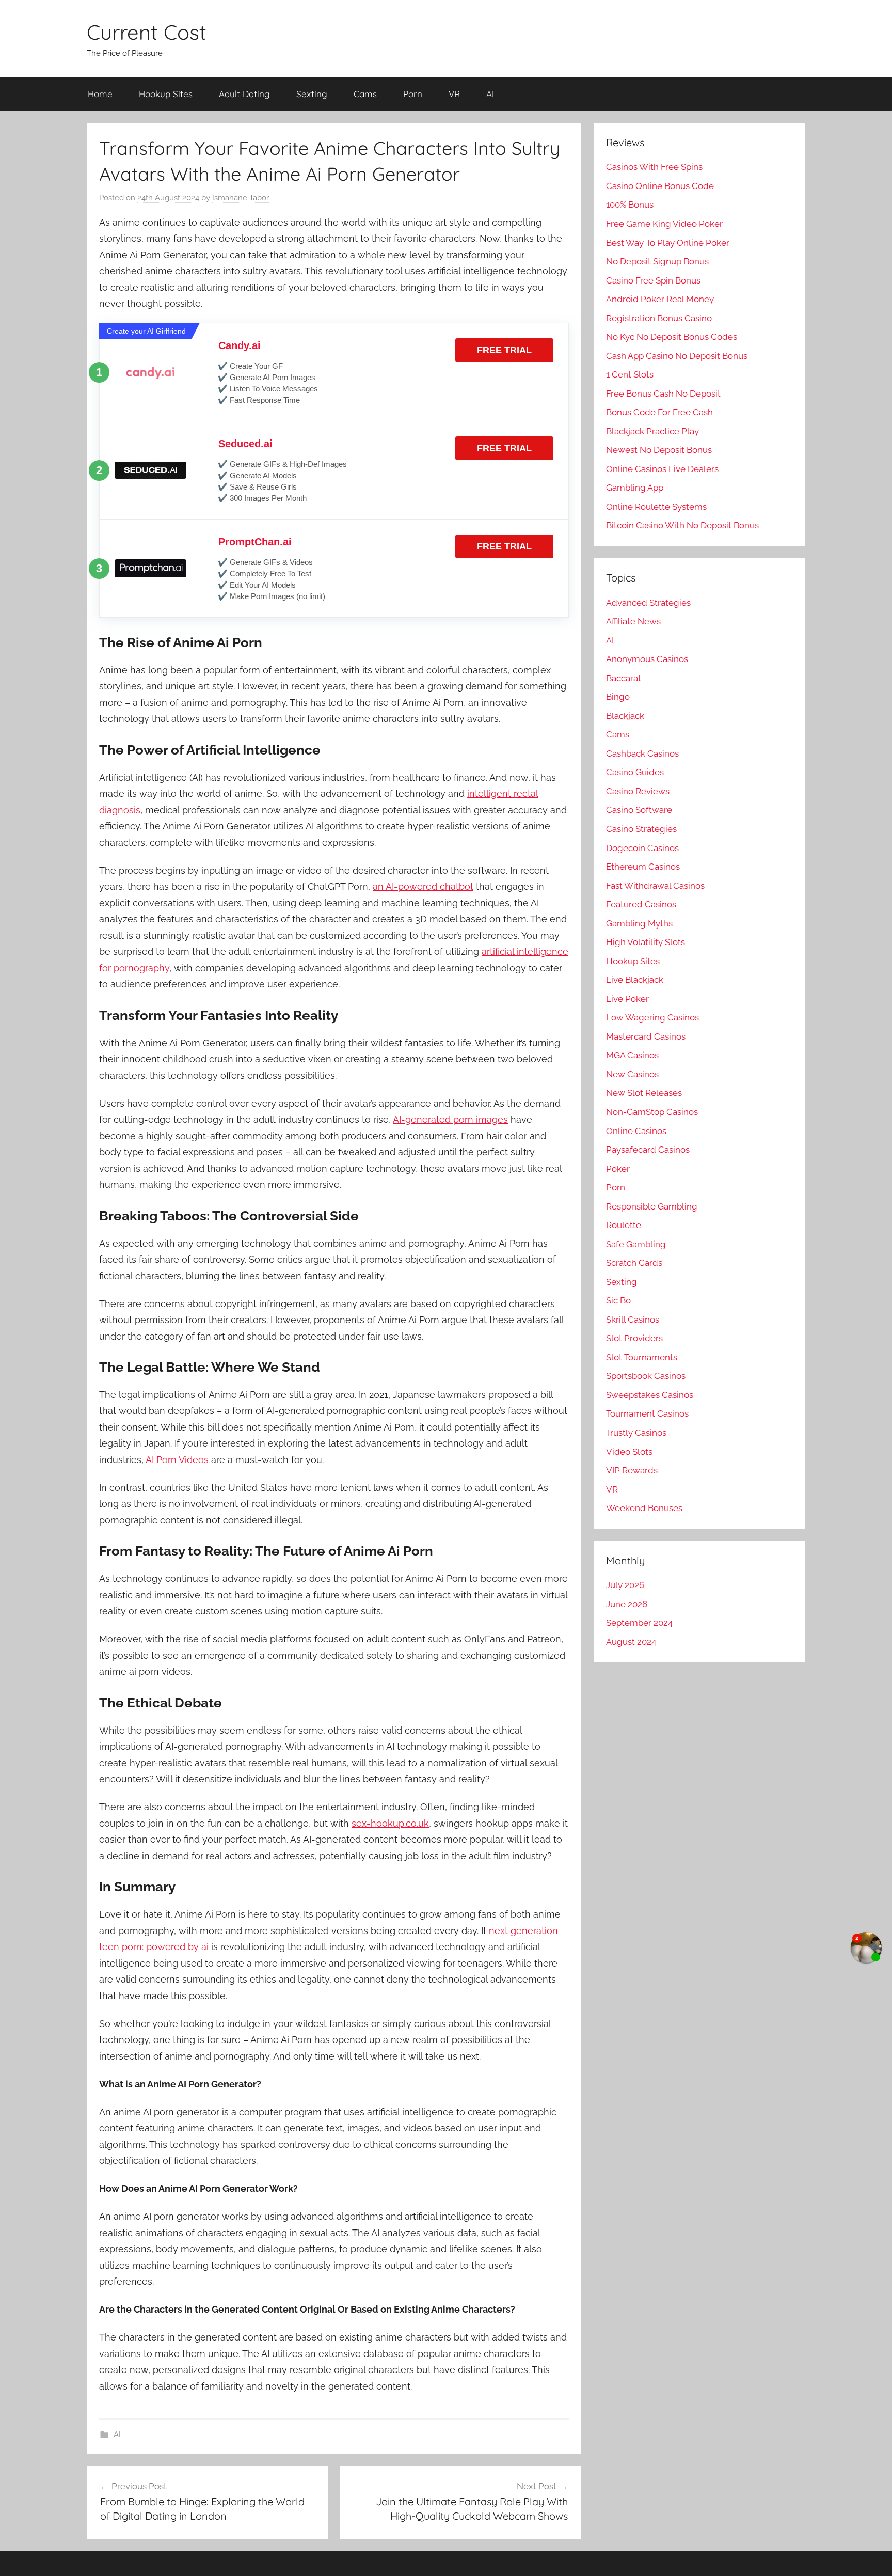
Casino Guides (635, 772)
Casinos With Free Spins (654, 167)
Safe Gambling (636, 1244)
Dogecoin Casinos (642, 848)
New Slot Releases (644, 1093)
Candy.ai (240, 345)
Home (100, 94)
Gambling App (635, 488)
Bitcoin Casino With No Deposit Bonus (682, 525)
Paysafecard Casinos (648, 1150)
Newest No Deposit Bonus (659, 450)
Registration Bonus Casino (659, 318)
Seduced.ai (245, 444)
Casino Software (639, 810)
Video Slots (629, 1452)
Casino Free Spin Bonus (653, 280)
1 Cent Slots (630, 374)
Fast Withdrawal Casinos (655, 886)
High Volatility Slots (646, 942)
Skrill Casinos (633, 1320)
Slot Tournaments (642, 1357)
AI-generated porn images (450, 1119)
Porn (413, 94)
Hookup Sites (166, 94)
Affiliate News (633, 621)
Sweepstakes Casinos (650, 1395)
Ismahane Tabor (241, 198)
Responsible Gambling (652, 1206)
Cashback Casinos (642, 753)
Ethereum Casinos (643, 867)
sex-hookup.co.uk (390, 1823)
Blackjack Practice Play (652, 431)
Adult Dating (244, 94)
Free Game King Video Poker (664, 224)
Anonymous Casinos (647, 659)
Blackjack (625, 716)
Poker (618, 1169)
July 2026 (625, 1585)
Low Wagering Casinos (652, 1017)
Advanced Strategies (648, 603)
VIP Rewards (632, 1470)
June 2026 (627, 1604)
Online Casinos (636, 1131)
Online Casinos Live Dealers (662, 469)
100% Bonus (630, 205)
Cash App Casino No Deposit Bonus (677, 356)
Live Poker (627, 999)
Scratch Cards (634, 1263)
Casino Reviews (638, 791)
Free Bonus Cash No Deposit (663, 394)
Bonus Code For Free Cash (659, 412)
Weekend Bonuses (644, 1508)
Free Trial (504, 350)
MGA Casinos (632, 1055)
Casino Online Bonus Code (660, 186)
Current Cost (147, 32)
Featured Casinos (641, 904)
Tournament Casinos (647, 1413)
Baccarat (624, 678)
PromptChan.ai (255, 542)
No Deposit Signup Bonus (657, 261)
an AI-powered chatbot (423, 886)
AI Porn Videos (177, 1460)
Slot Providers (634, 1338)
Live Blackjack (635, 980)
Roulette (624, 1225)
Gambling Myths (639, 923)
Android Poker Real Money (660, 299)
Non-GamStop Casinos (652, 1112)
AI (490, 94)
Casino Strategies (641, 829)
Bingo (618, 697)
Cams (365, 94)
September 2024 (639, 1623)
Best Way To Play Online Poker (668, 243)
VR (454, 94)
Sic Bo (618, 1300)
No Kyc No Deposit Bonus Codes (672, 337)
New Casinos (632, 1074)
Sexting (312, 94)
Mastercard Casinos (646, 1036)
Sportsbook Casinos (646, 1376)
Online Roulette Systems (656, 507)
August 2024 (631, 1642)
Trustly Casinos (636, 1433)
